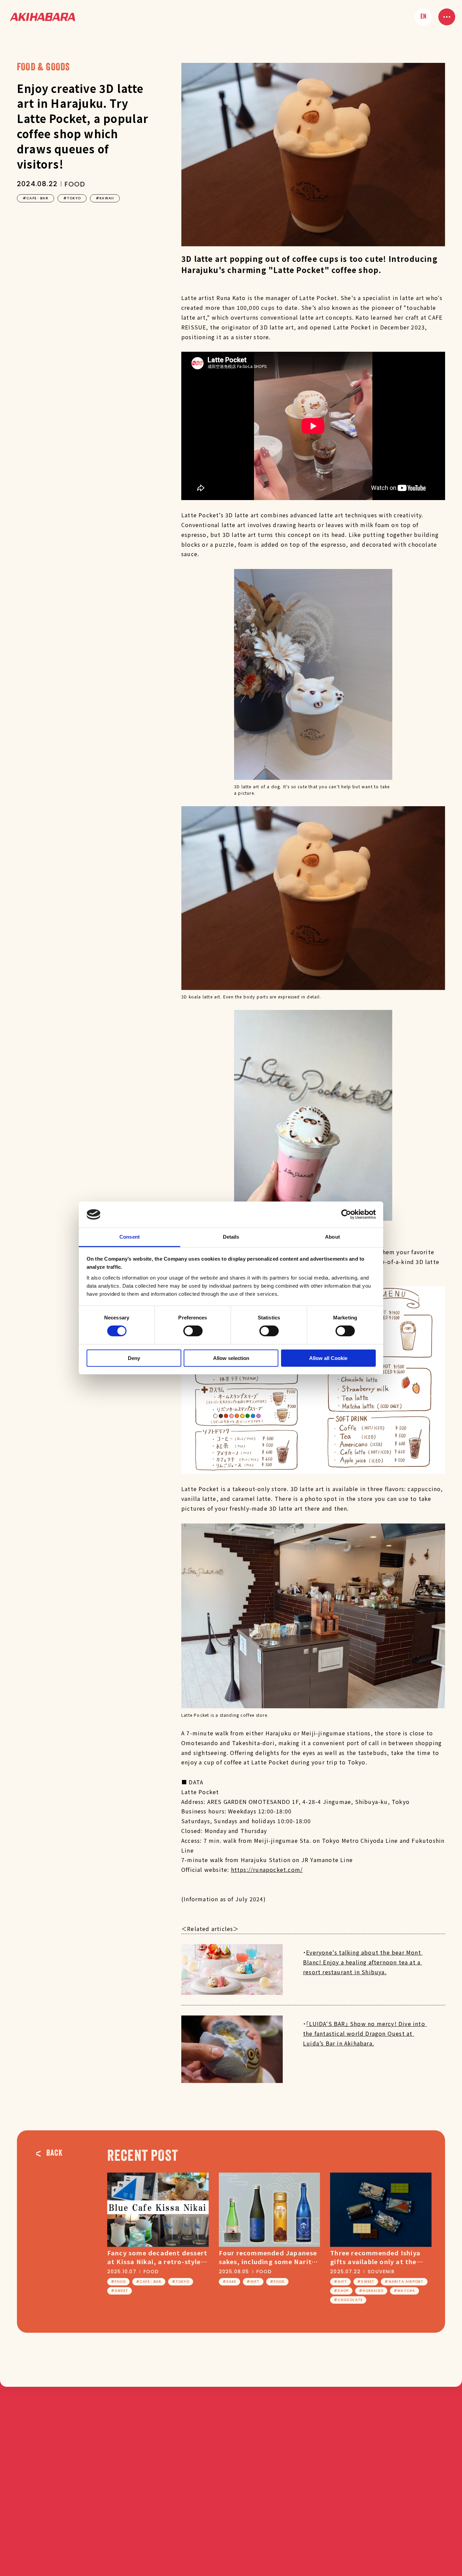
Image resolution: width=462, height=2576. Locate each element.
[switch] (193, 1331)
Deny (134, 1358)
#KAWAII (105, 198)
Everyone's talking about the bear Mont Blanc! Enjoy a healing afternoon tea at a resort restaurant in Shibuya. (363, 1962)
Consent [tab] (130, 1237)
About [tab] (332, 1237)
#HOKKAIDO (371, 2291)
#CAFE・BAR (36, 198)
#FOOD (118, 2282)
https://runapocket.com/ (267, 1869)
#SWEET (120, 2291)
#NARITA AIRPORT (404, 2282)
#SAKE (229, 2282)
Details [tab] (231, 1237)
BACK (54, 2153)
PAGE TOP (441, 2424)
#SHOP (341, 2291)
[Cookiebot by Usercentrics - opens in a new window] (346, 1214)
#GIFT (253, 2282)
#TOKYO (72, 198)
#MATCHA (404, 2291)
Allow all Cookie (328, 1358)
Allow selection (231, 1358)
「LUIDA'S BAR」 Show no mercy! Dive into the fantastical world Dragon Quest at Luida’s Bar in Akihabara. (365, 2033)
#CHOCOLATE (348, 2300)
